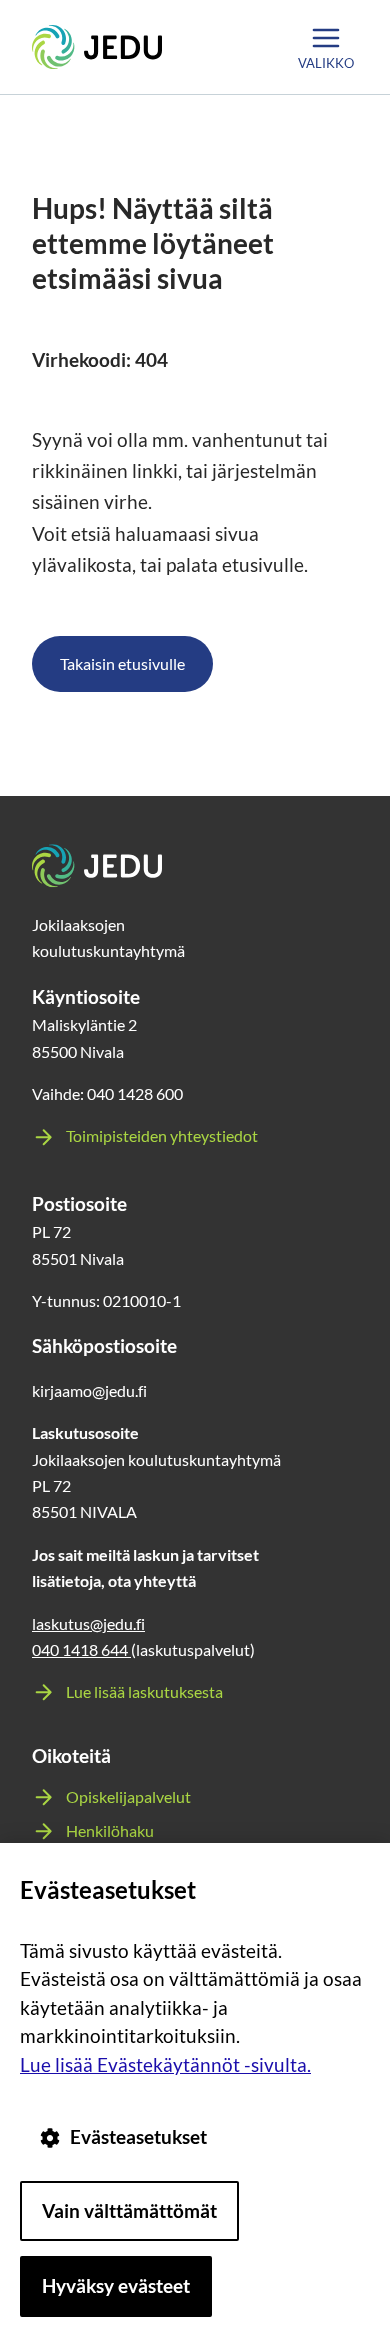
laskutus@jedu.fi (88, 1623)
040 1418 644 (81, 1649)
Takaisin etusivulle (122, 663)
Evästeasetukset (138, 2136)
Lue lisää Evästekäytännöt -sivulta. (165, 2064)
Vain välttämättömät (129, 2210)
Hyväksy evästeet (116, 2285)
